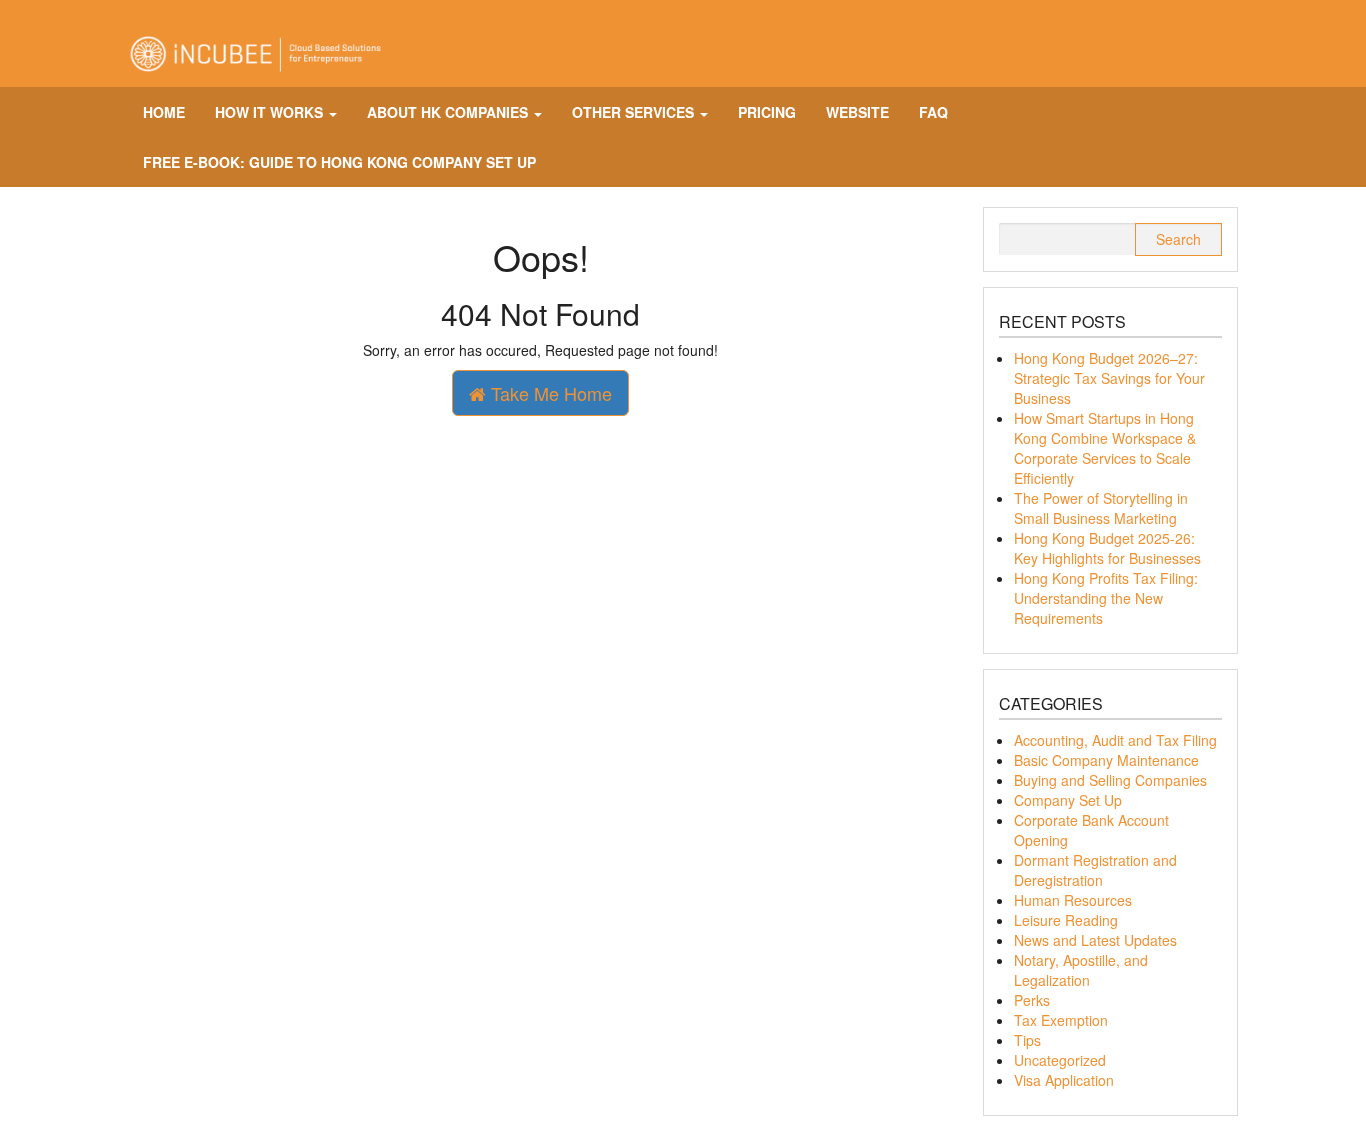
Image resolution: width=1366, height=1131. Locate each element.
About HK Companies (449, 112)
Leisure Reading (1066, 920)
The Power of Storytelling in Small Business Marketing (1101, 508)
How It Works (271, 112)
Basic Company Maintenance (1106, 760)
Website (857, 112)
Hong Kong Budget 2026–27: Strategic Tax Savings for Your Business (1109, 378)
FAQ (933, 112)
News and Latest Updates (1095, 940)
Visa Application (1064, 1080)
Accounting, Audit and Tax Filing (1115, 740)
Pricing (767, 112)
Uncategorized (1060, 1060)
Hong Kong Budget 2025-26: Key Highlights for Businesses (1107, 548)
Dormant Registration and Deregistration (1095, 870)
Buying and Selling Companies (1110, 780)
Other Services (635, 112)
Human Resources (1073, 900)
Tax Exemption (1061, 1020)
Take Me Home (549, 393)
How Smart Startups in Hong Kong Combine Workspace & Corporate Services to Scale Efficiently (1105, 448)
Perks (1032, 1000)
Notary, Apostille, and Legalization (1081, 970)
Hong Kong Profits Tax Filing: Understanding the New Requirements (1106, 598)
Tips (1027, 1040)
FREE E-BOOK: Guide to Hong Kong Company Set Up (339, 162)
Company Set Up (1068, 800)
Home (164, 112)
